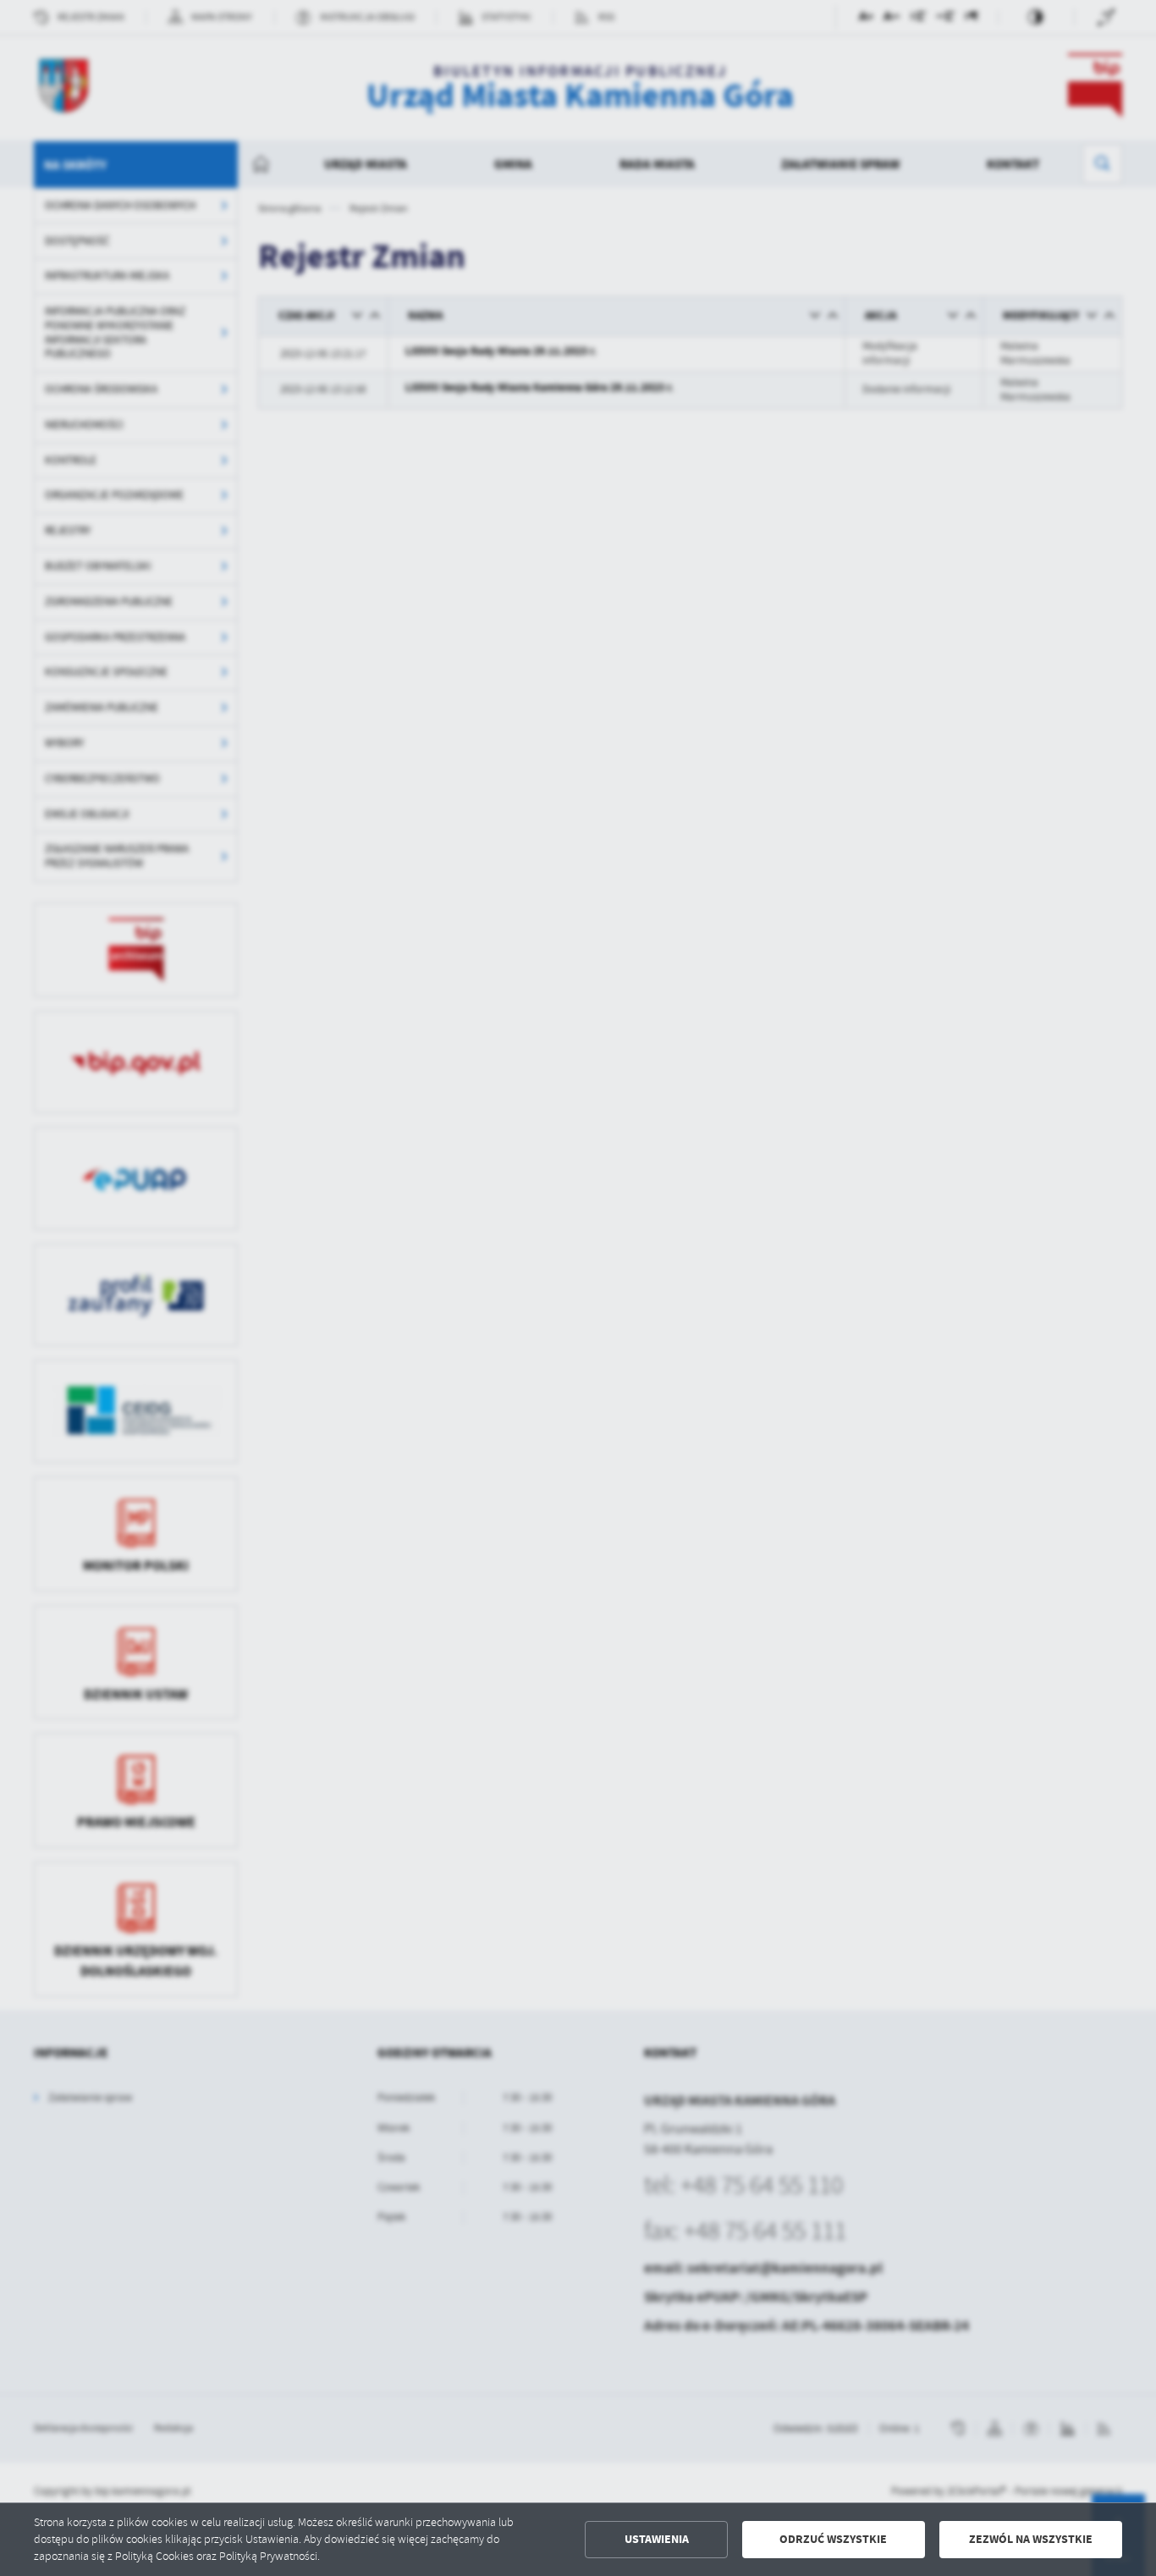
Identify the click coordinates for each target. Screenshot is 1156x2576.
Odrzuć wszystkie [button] (833, 2539)
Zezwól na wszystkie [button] (1031, 2539)
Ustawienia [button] (657, 2539)
